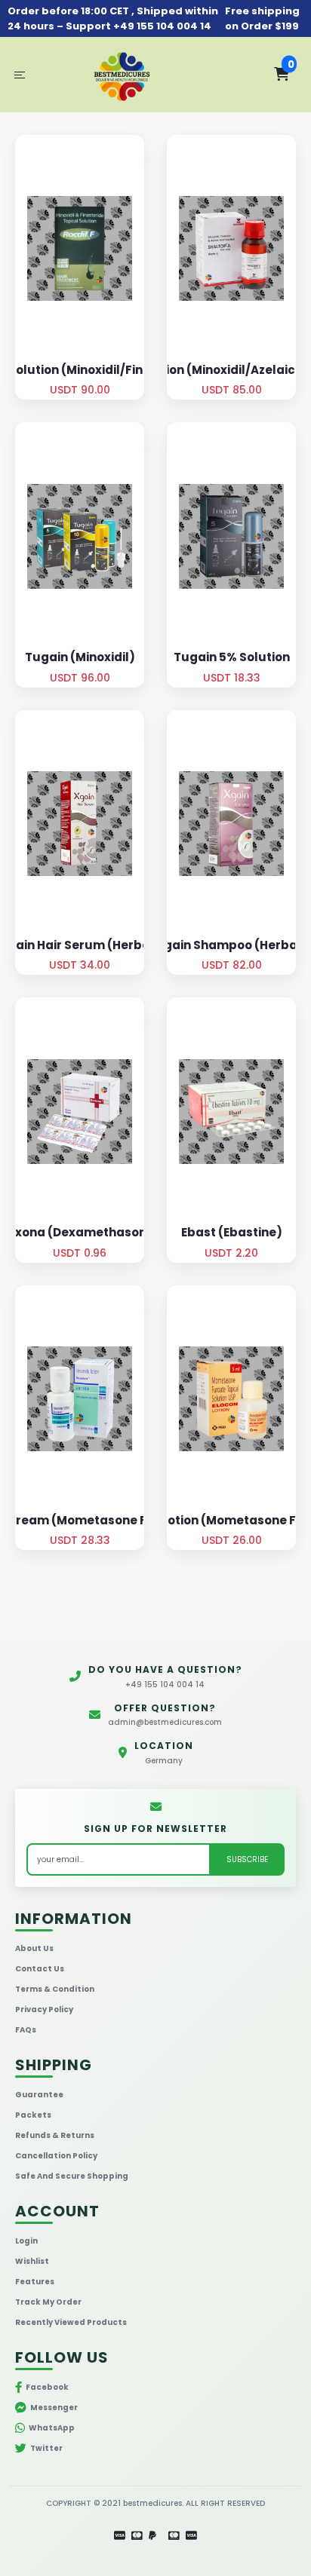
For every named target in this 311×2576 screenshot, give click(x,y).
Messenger (54, 2408)
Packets (33, 2115)
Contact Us (40, 1969)
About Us (34, 1948)
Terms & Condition (55, 1989)
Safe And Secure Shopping (72, 2176)
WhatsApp (52, 2428)
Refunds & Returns (55, 2135)
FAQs (26, 2030)
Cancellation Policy (56, 2156)
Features (35, 2282)
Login (26, 2241)
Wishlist (32, 2261)
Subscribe (247, 1859)
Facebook (47, 2387)
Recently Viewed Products (71, 2322)
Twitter (46, 2448)
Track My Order (48, 2302)
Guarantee (39, 2095)
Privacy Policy (44, 2009)
